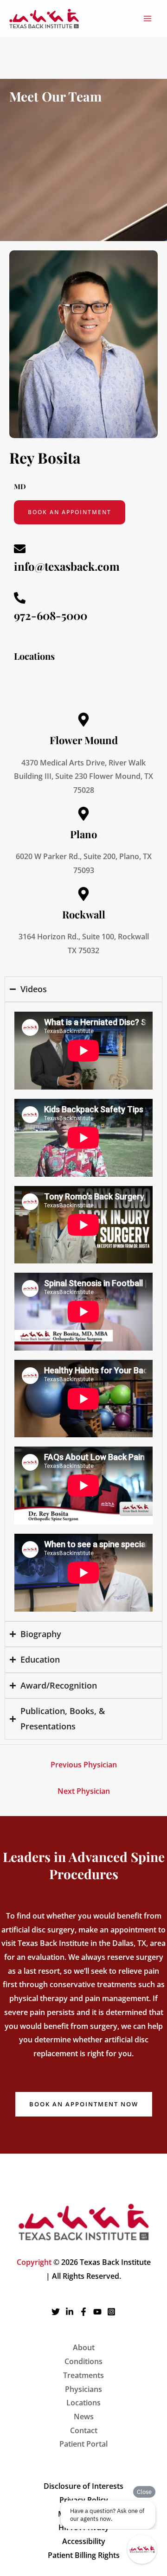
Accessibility (84, 2541)
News (84, 2417)
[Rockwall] (83, 894)
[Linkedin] (70, 2312)
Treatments (83, 2375)
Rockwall (84, 914)
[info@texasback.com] (20, 549)
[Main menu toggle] (148, 19)
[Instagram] (111, 2312)
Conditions (83, 2361)
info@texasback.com (67, 566)
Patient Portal (83, 2444)
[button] (84, 2104)
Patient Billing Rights (84, 2555)
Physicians (83, 2389)
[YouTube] (97, 2312)
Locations (83, 2403)
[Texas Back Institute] (44, 19)
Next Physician (84, 1791)
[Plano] (83, 814)
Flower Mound (84, 740)
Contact (84, 2430)
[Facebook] (83, 2312)
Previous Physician (84, 1765)
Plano (83, 834)
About (84, 2347)
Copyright (34, 2262)
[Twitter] (56, 2312)
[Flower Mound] (83, 720)
